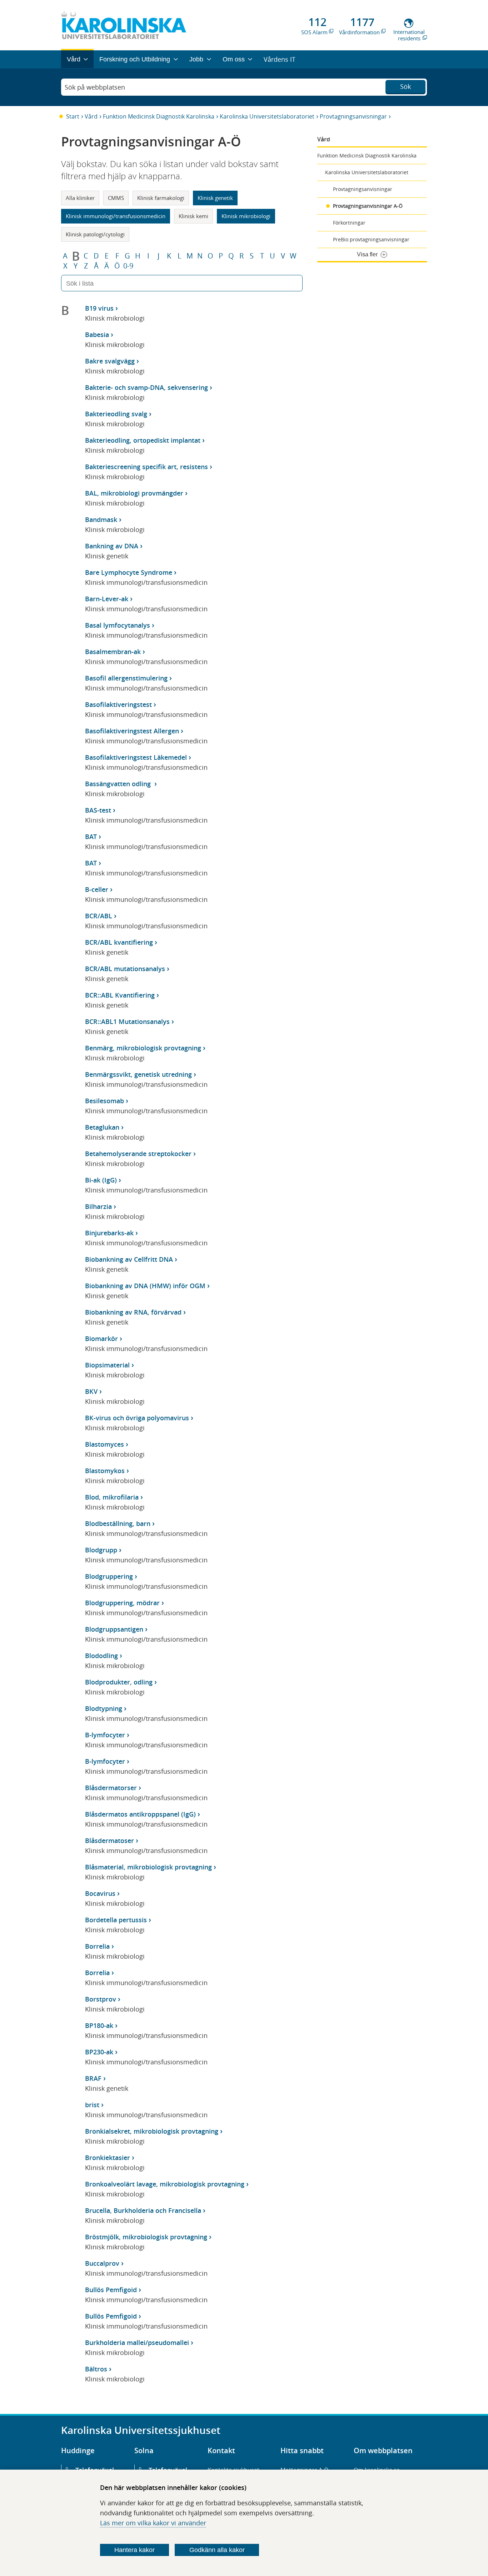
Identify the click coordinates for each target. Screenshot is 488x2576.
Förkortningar (349, 223)
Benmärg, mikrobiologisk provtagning (143, 1048)
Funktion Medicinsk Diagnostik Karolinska (159, 116)
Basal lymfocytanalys (118, 625)
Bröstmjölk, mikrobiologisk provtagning (146, 2237)
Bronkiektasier (108, 2158)
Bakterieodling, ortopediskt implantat (143, 440)
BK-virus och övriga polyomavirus (137, 1418)
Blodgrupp (101, 1550)
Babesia (97, 335)
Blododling (101, 1656)
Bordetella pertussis (116, 1920)
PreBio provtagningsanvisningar (371, 239)
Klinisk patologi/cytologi (95, 234)
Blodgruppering (109, 1576)
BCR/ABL (99, 916)
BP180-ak (99, 2025)
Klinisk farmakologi (161, 198)
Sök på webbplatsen (95, 87)
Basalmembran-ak (113, 652)
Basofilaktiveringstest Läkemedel (136, 757)
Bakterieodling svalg (116, 414)
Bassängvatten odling (119, 784)
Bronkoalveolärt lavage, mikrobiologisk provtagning (165, 2184)
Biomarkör (101, 1339)
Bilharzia (98, 1206)
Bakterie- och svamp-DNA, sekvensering (146, 387)
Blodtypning (104, 1708)
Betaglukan (102, 1127)
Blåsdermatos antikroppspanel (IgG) (140, 1814)
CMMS (116, 198)
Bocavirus (100, 1893)
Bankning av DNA (112, 546)
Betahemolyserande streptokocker (138, 1154)
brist (92, 2105)
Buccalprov (102, 2263)
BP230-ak (99, 2052)
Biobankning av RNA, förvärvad (133, 1312)
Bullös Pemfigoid (111, 2290)
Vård (91, 116)
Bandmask (101, 519)
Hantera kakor (135, 2550)
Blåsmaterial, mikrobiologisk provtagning (148, 1867)
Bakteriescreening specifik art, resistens (146, 467)
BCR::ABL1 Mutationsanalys (127, 1021)
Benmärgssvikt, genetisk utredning (138, 1074)
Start (73, 116)
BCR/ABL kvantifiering (119, 942)
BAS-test (98, 810)
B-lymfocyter (105, 1735)
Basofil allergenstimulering (126, 678)
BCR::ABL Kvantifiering (120, 995)
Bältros (96, 2369)
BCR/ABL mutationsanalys (125, 969)
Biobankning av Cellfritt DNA (129, 1259)
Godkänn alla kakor (217, 2550)
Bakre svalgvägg (110, 361)
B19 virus (99, 308)
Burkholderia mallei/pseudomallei (137, 2342)
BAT (91, 837)
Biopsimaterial (107, 1365)
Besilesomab (104, 1101)
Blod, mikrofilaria (112, 1497)
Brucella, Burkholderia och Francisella (143, 2210)
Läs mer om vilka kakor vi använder (153, 2523)
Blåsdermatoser (109, 1841)
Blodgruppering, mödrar (122, 1603)
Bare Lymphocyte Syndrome (129, 572)
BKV (91, 1391)
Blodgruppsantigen (114, 1629)
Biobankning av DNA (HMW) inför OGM (145, 1286)
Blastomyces (104, 1444)
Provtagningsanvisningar (353, 116)
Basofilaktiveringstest (118, 704)
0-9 (128, 266)
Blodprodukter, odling (119, 1682)
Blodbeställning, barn (118, 1523)
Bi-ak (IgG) (101, 1180)
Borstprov (101, 1999)
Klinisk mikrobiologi (246, 216)
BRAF (93, 2078)
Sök (405, 86)
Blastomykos (105, 1471)
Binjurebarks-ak (109, 1233)
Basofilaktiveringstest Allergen (132, 731)
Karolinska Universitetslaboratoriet (267, 116)
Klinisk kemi (193, 216)
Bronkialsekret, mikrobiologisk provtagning (152, 2131)
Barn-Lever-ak (107, 599)
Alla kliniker (80, 198)
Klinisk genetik (215, 198)
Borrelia (97, 1946)
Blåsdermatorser (111, 1788)
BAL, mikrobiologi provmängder (134, 493)
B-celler (97, 889)
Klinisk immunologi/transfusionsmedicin (116, 216)
